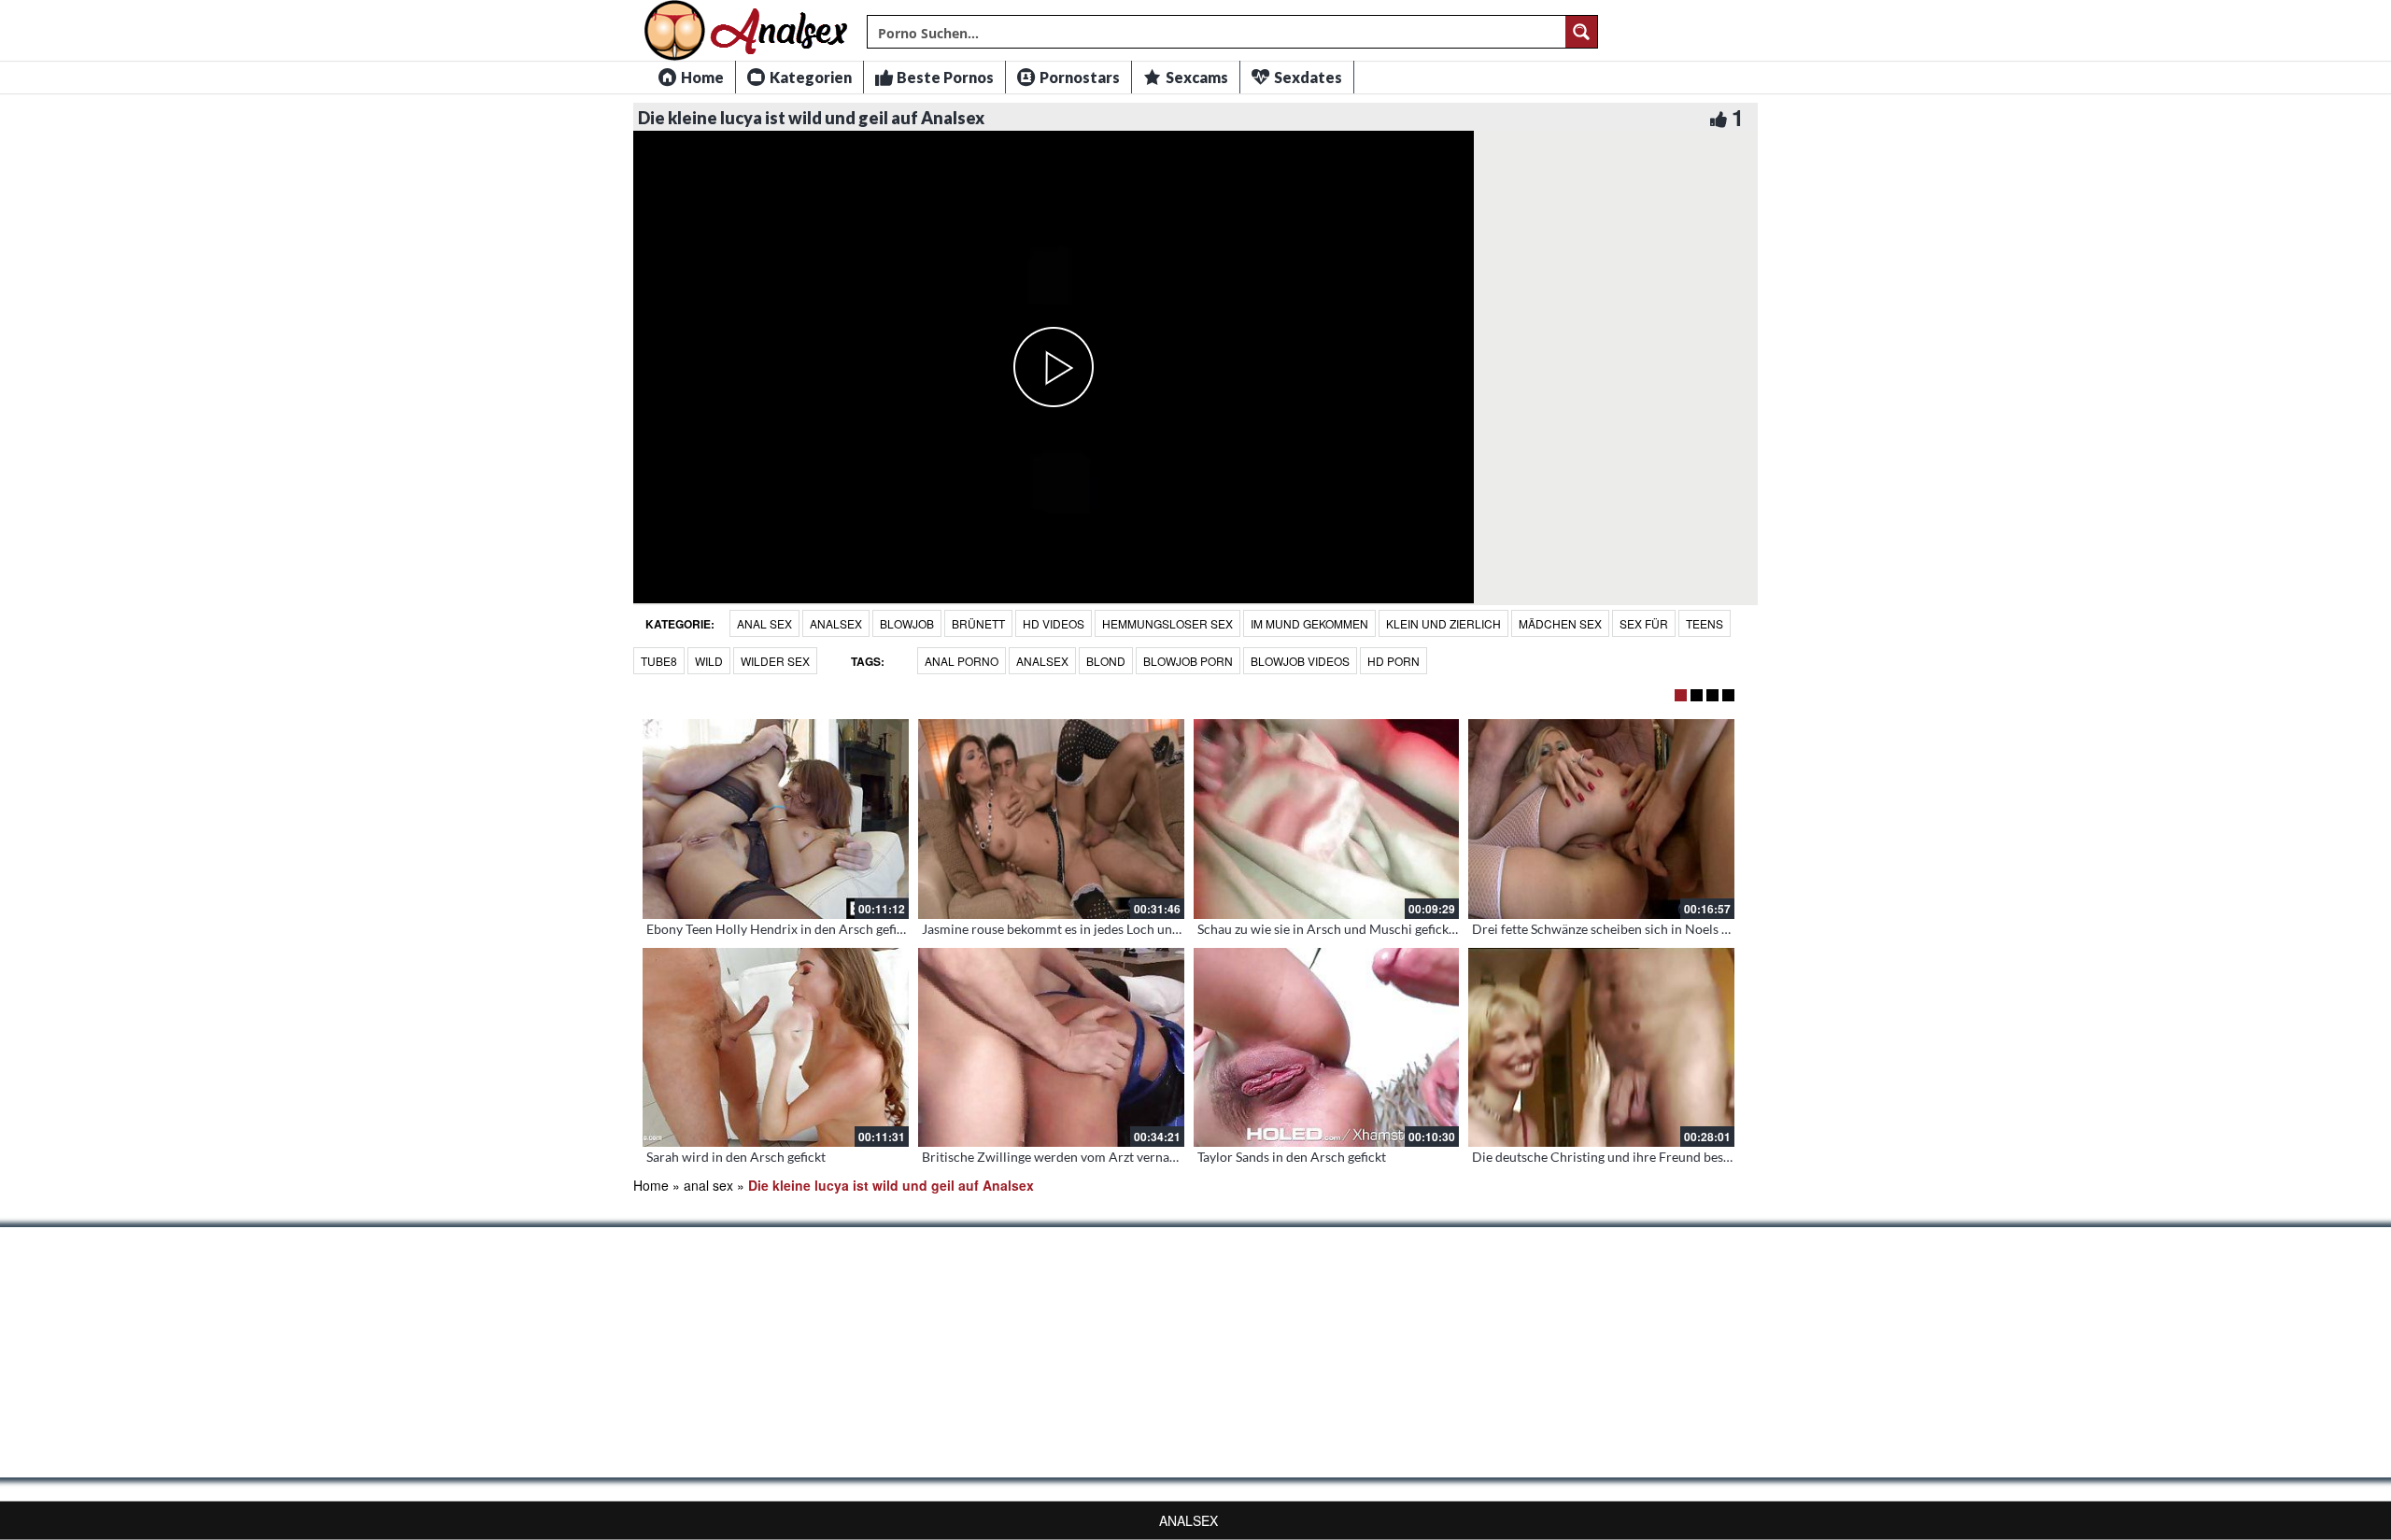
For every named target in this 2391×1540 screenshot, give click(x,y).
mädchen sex (1560, 623)
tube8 (659, 661)
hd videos (1054, 623)
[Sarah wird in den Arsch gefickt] (776, 1048)
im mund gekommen (1309, 623)
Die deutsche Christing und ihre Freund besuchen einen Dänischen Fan (1677, 1157)
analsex (836, 623)
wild (709, 661)
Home (651, 1185)
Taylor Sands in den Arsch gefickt (1292, 1157)
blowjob (907, 623)
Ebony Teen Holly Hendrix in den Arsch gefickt (780, 929)
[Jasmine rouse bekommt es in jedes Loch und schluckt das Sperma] (1051, 819)
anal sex (764, 623)
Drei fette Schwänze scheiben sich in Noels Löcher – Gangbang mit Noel (1679, 929)
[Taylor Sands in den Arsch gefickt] (1327, 1048)
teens (1705, 623)
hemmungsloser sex (1167, 623)
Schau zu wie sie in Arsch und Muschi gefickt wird (1340, 929)
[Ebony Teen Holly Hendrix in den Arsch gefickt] (776, 819)
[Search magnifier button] (1581, 32)
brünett (978, 623)
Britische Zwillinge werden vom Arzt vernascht (1058, 1157)
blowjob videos (1300, 661)
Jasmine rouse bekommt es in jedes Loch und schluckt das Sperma (1111, 929)
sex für (1644, 623)
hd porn (1394, 661)
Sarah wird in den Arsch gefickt (736, 1157)
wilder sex (775, 661)
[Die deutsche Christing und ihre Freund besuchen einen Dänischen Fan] (1601, 1048)
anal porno (962, 661)
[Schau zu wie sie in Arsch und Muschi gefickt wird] (1327, 819)
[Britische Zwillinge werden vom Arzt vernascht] (1051, 1048)
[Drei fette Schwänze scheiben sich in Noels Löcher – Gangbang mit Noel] (1601, 819)
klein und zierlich (1443, 623)
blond (1106, 661)
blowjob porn (1188, 661)
